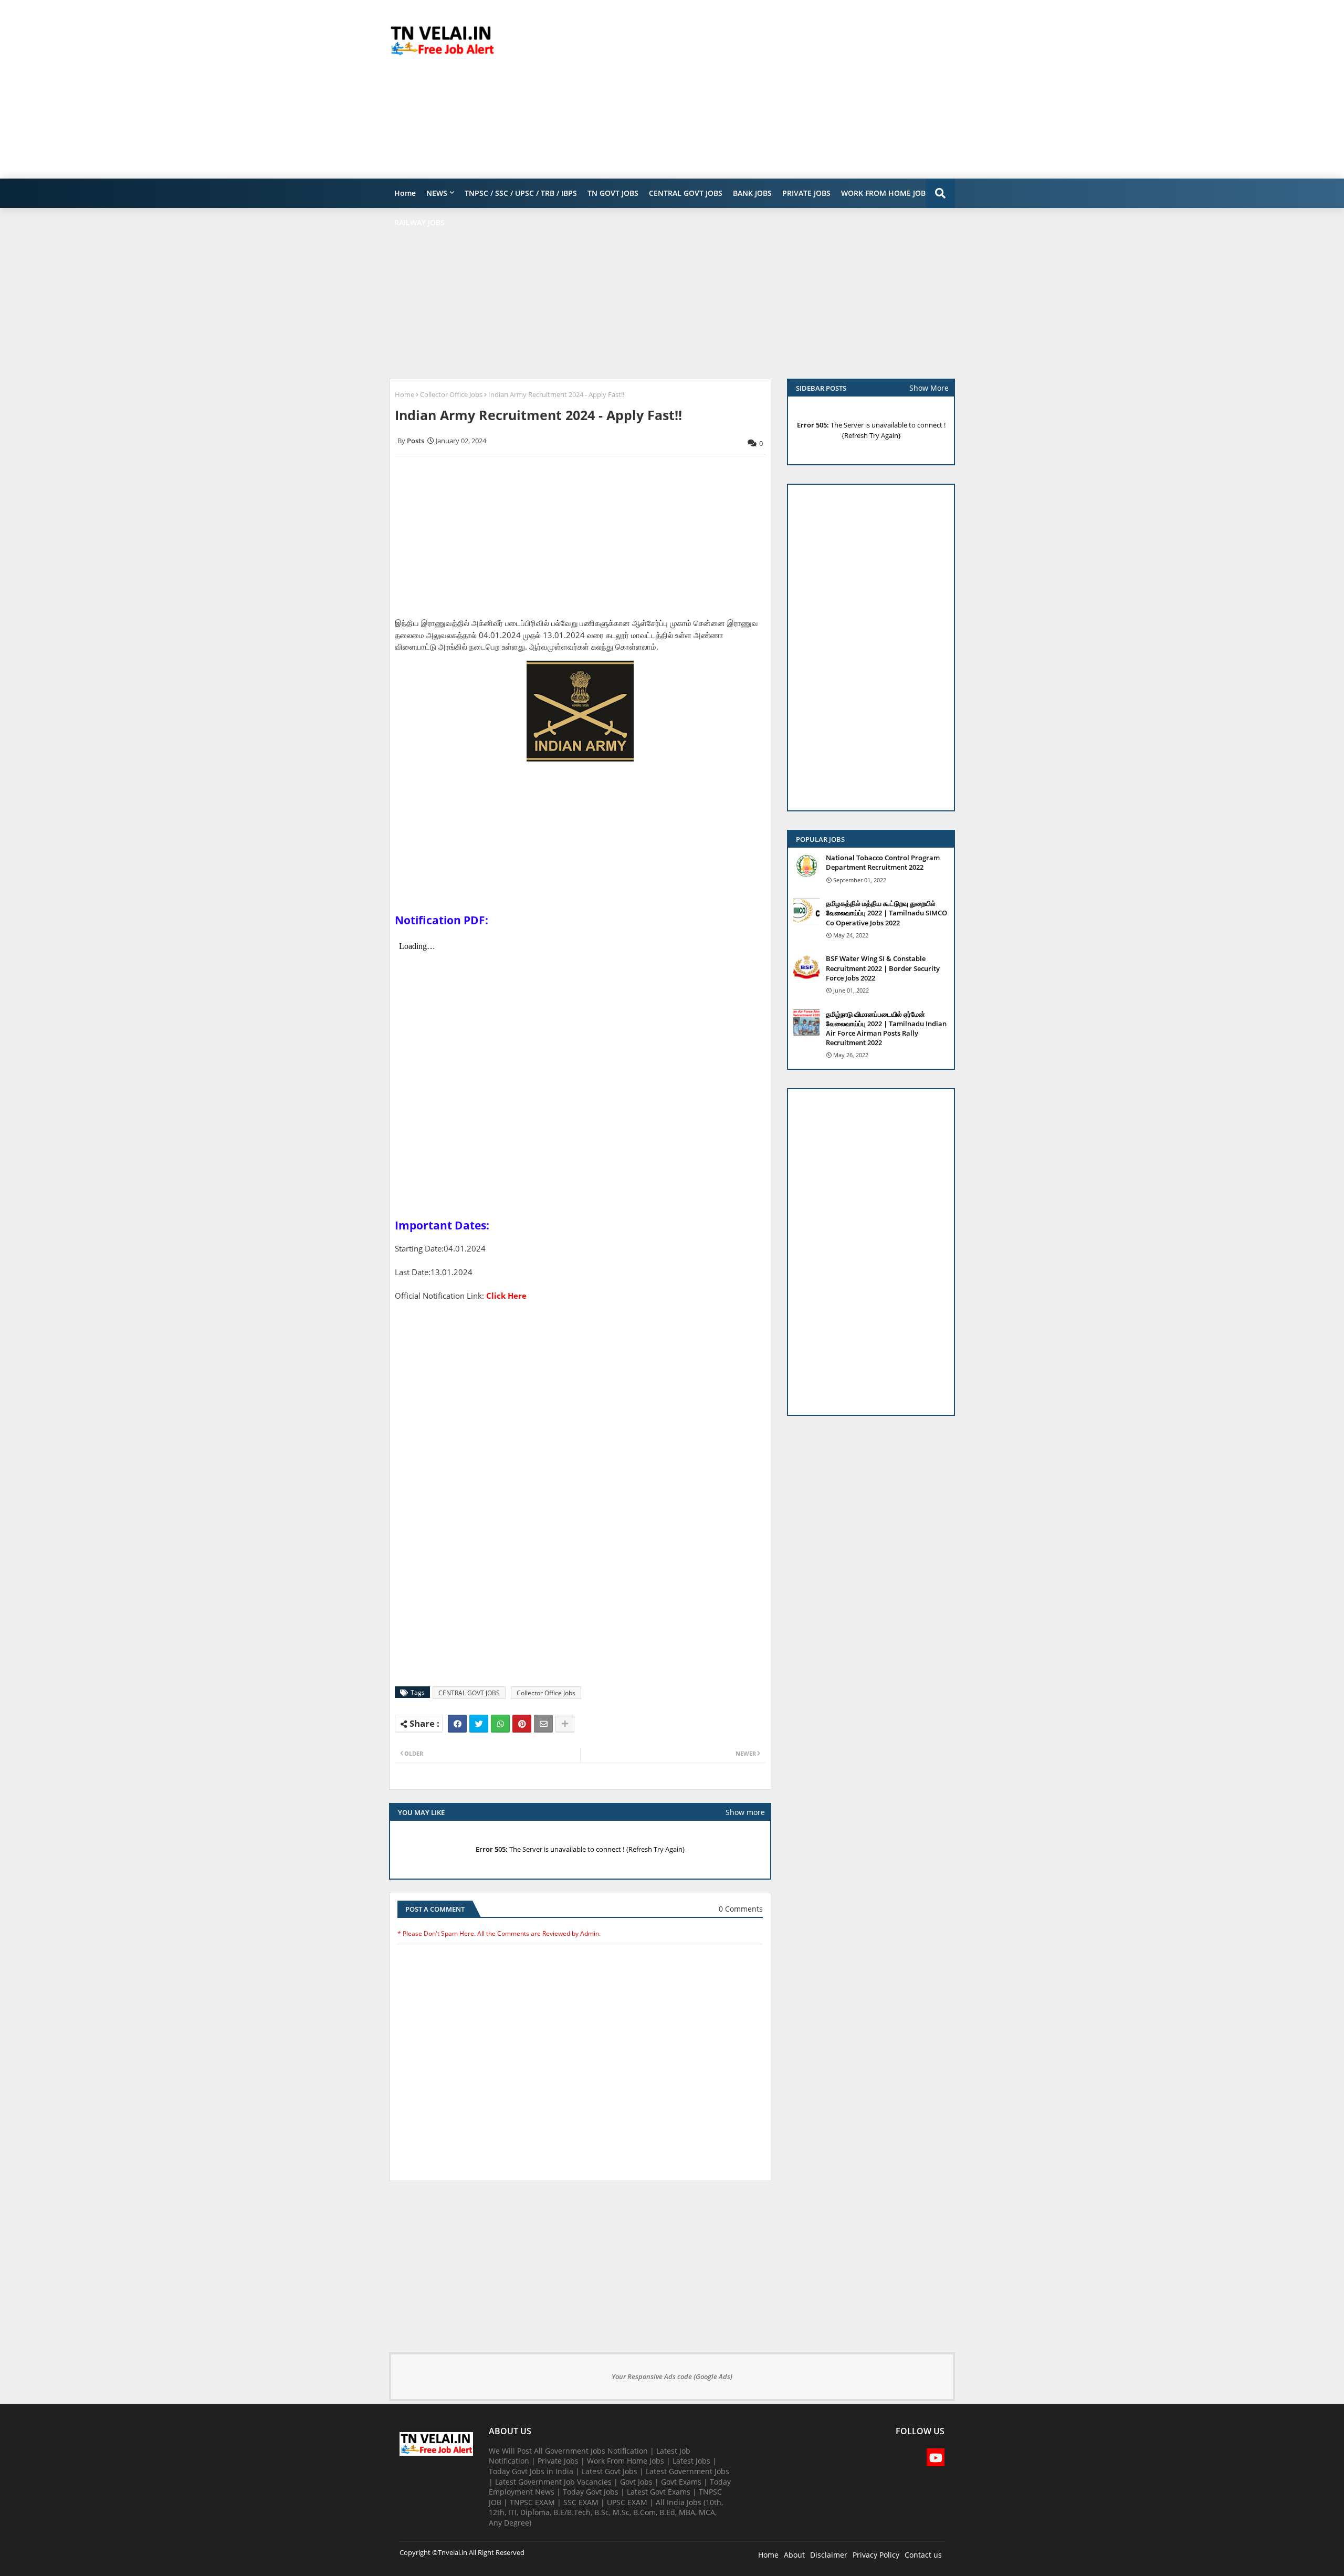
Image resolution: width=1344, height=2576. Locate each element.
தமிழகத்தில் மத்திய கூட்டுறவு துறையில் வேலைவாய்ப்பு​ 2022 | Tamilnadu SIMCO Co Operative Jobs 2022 (886, 913)
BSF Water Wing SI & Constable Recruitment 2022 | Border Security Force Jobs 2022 (883, 968)
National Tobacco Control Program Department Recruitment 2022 (883, 862)
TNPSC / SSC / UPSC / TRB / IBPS (521, 193)
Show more (745, 1812)
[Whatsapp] (500, 1724)
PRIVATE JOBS (806, 193)
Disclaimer (829, 2555)
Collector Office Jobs (451, 394)
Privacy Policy (876, 2555)
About (794, 2555)
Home (405, 193)
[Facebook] (457, 1724)
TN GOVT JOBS (613, 193)
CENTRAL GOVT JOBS (686, 193)
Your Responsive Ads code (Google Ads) (672, 2376)
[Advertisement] (764, 89)
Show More (929, 388)
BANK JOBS (752, 193)
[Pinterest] (522, 1724)
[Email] (543, 1724)
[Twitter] (479, 1724)
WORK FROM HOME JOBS (885, 193)
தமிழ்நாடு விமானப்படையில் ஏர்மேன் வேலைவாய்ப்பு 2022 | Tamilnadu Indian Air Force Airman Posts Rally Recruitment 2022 (886, 1029)
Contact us (923, 2555)
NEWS (437, 193)
